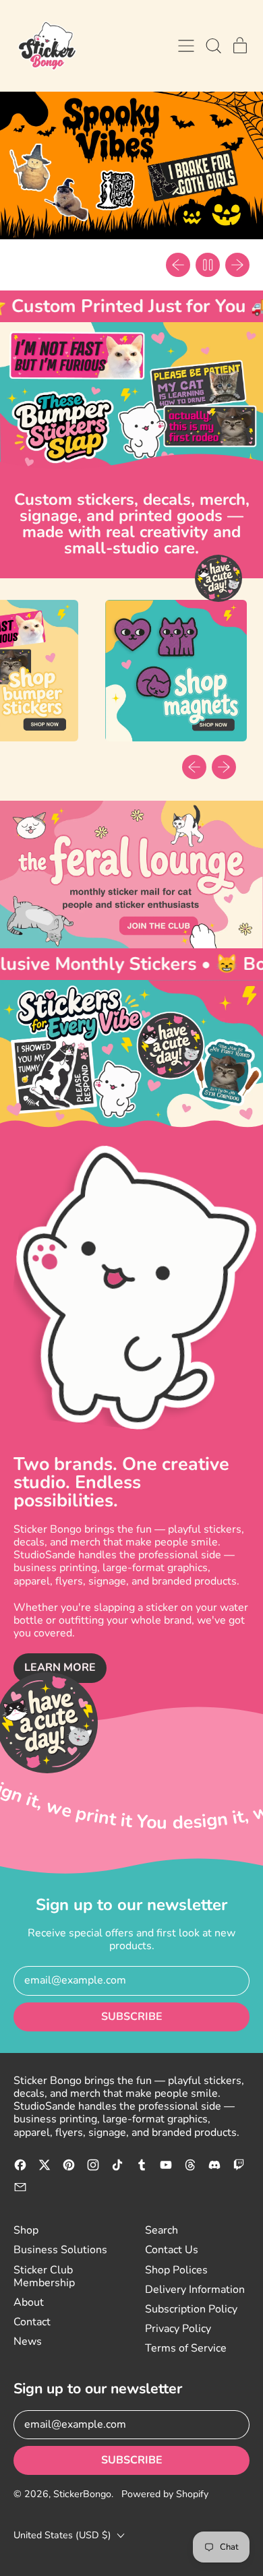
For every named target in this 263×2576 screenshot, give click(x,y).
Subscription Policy (191, 2309)
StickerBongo (82, 2494)
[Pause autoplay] (208, 265)
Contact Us (172, 2250)
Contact (32, 2322)
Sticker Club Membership (44, 2276)
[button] (213, 46)
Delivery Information (195, 2290)
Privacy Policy (178, 2329)
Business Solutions (60, 2250)
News (28, 2341)
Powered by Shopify (165, 2494)
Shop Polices (176, 2270)
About (29, 2302)
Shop (26, 2230)
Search (162, 2230)
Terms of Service (186, 2348)
